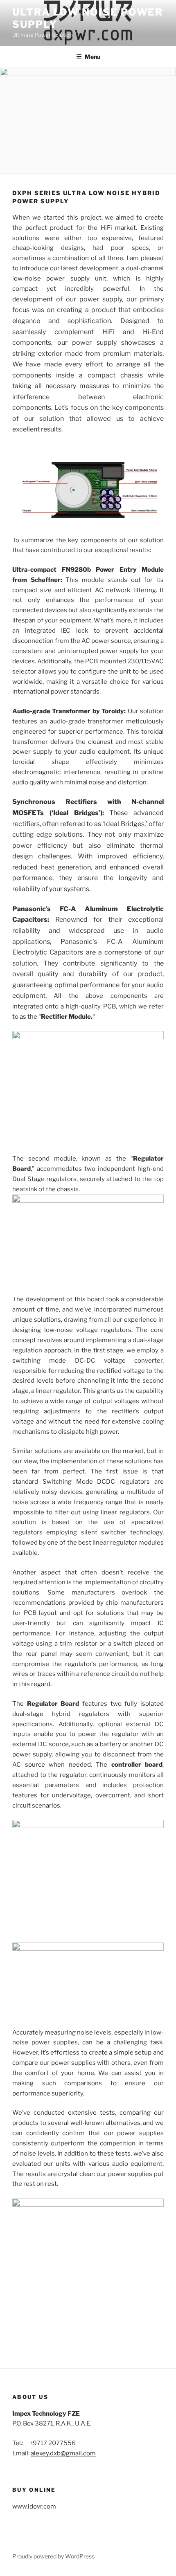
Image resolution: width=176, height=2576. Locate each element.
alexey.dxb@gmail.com (63, 2453)
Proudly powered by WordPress (53, 2556)
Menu (93, 57)
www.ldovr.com (34, 2506)
